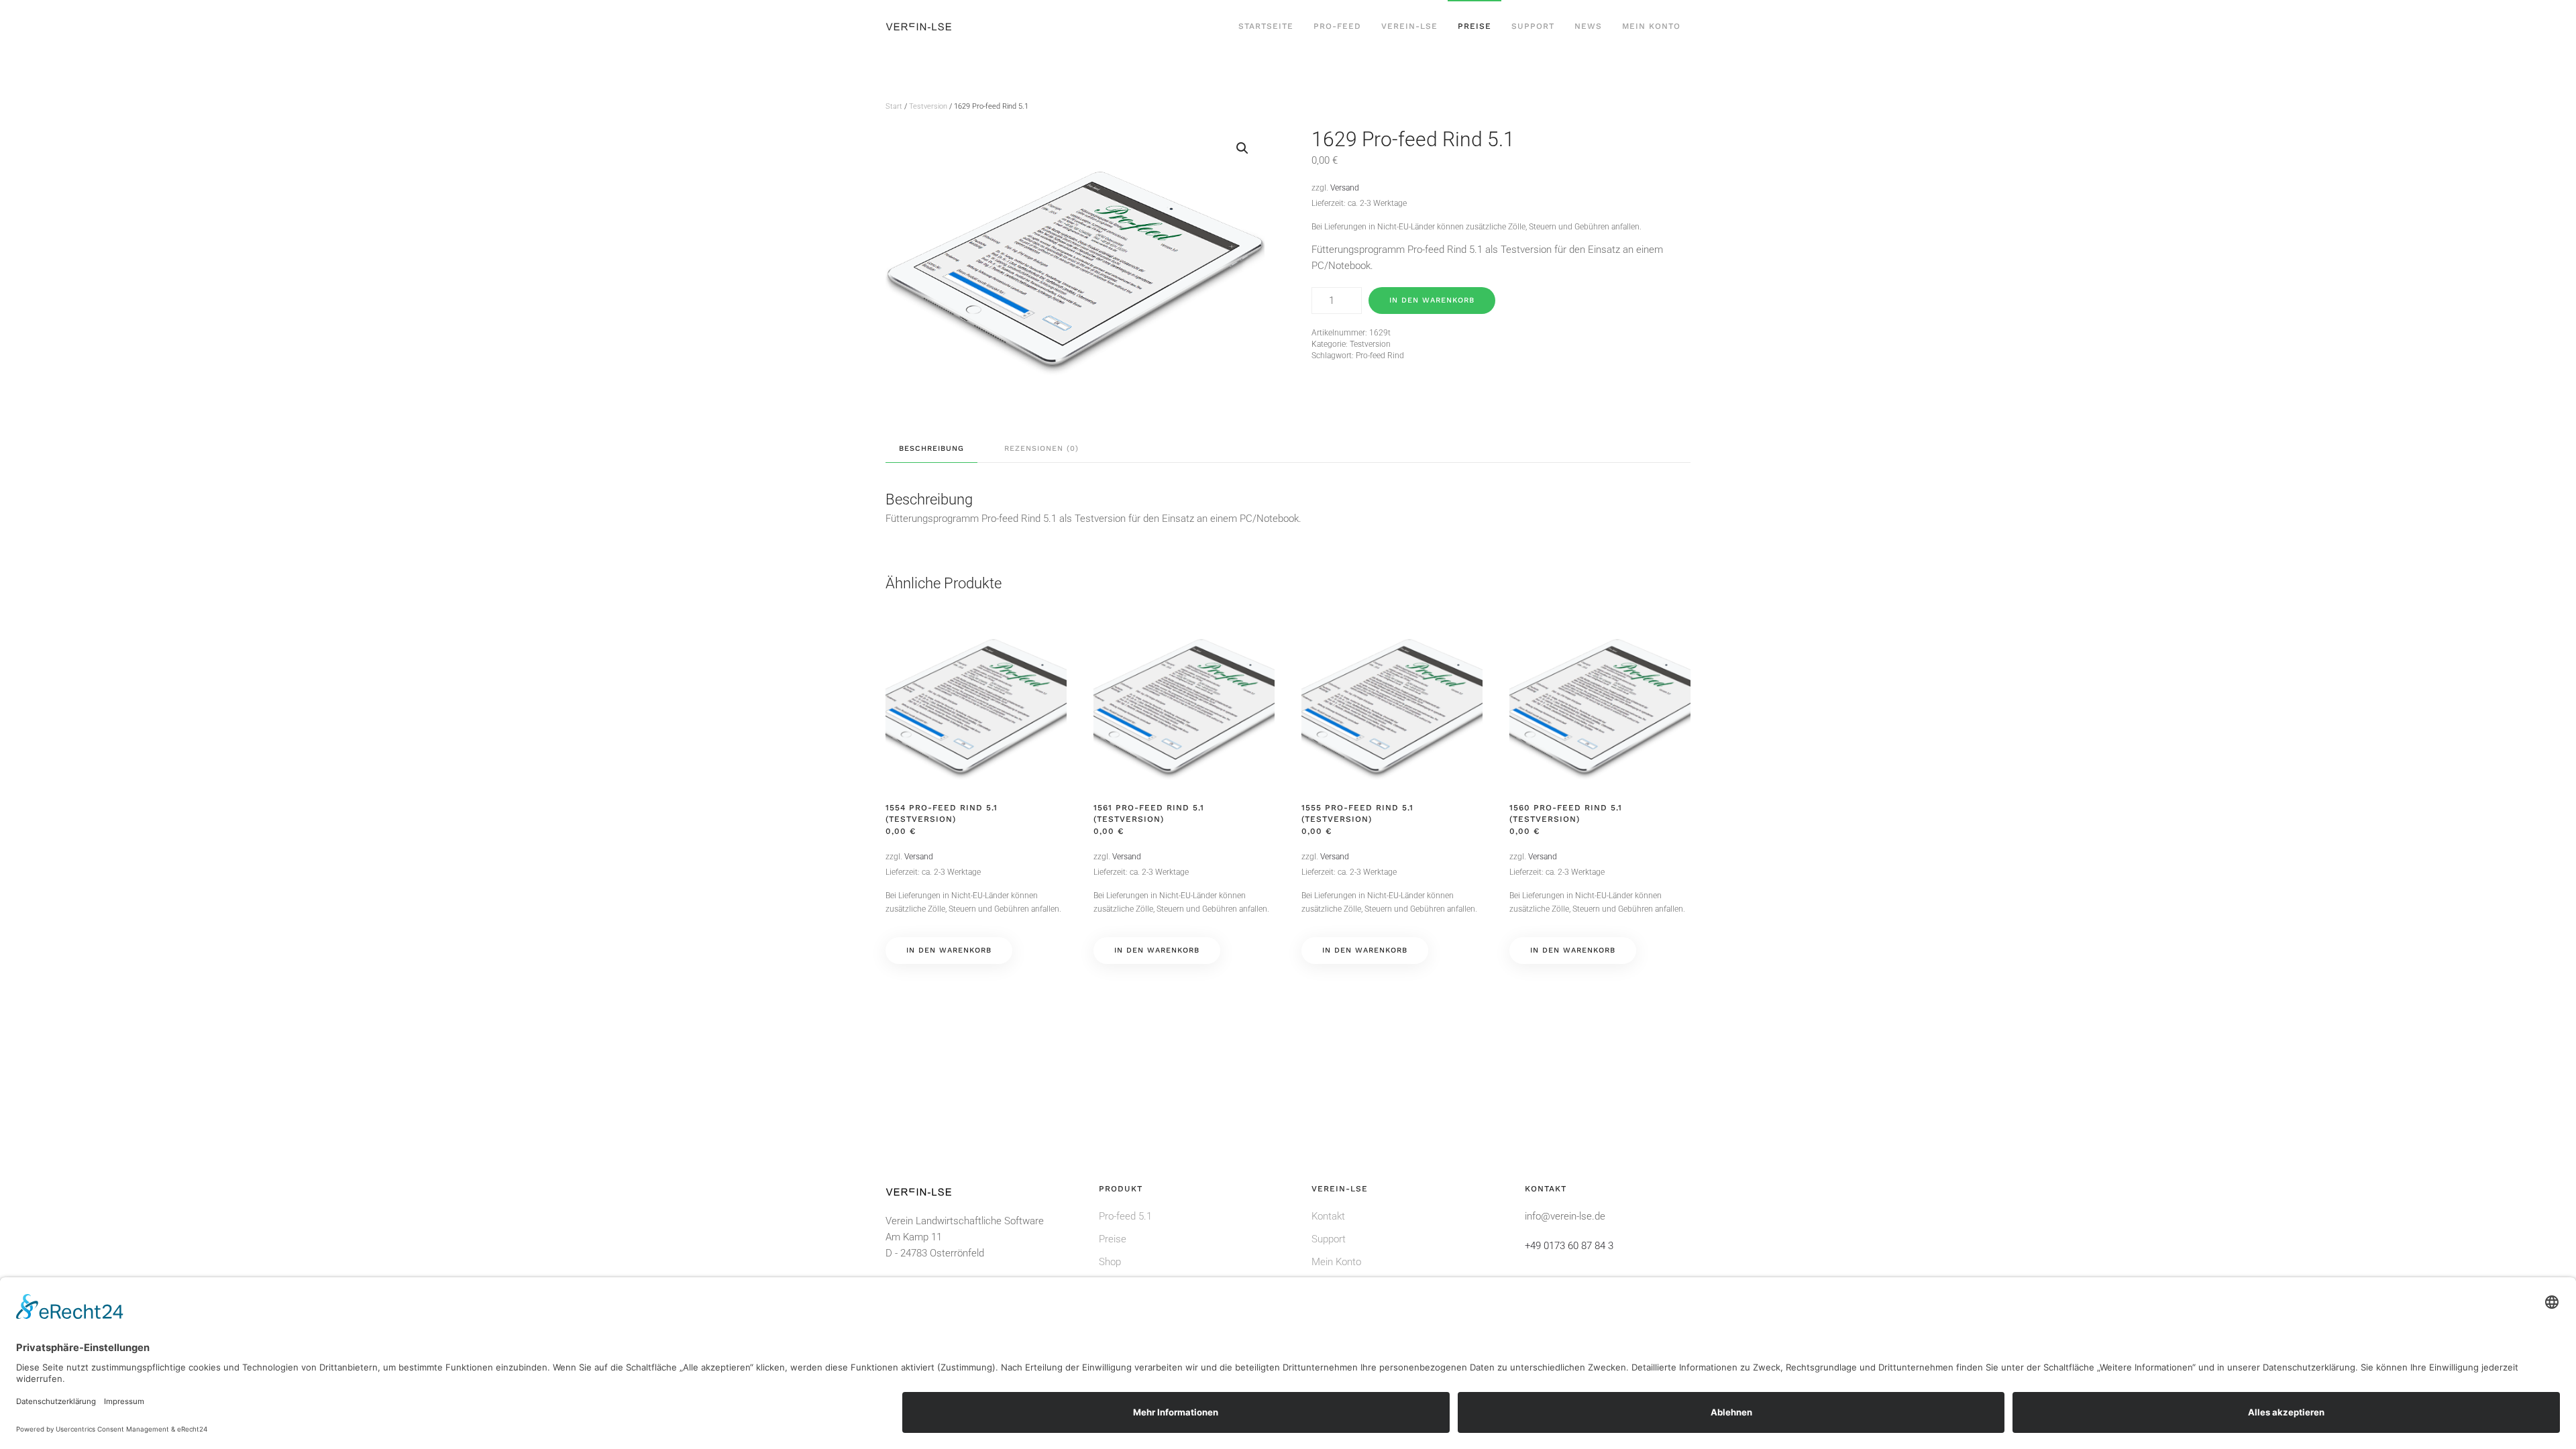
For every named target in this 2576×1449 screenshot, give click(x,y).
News (1588, 26)
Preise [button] (1474, 26)
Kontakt (1328, 1216)
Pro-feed (1337, 26)
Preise (1113, 1239)
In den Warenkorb (1432, 300)
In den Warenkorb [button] (949, 950)
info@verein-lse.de (1565, 1216)
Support (1329, 1239)
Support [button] (1533, 26)
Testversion (928, 106)
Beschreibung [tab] (931, 448)
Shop (1110, 1262)
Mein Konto (1651, 26)
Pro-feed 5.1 (1125, 1216)
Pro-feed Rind (1380, 356)
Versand (1345, 188)
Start (894, 106)
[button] (1242, 148)
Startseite (1266, 26)
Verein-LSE (1409, 26)
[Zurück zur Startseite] (920, 27)
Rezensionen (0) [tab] (1041, 448)
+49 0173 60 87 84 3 (1569, 1246)
